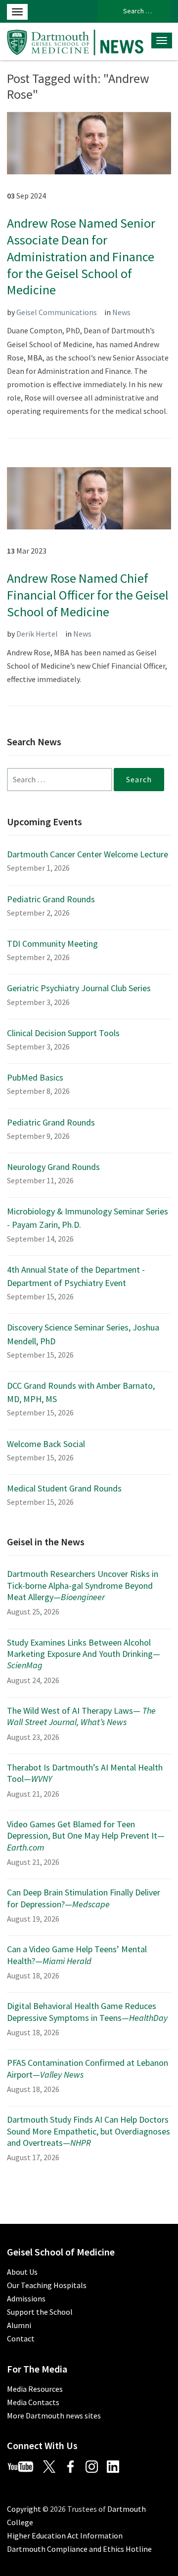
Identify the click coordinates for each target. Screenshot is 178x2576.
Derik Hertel (37, 634)
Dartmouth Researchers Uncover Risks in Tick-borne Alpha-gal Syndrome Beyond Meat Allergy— (83, 1585)
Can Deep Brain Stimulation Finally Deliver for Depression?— (84, 1898)
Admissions (26, 2298)
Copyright (24, 2509)
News (121, 312)
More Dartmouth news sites (54, 2415)
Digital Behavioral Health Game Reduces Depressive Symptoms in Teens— (87, 2012)
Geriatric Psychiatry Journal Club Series (79, 988)
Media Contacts (33, 2402)
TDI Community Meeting (52, 944)
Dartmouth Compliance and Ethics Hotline (79, 2549)
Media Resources (35, 2389)
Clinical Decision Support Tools (63, 1033)
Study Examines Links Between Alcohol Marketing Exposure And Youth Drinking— (84, 1654)
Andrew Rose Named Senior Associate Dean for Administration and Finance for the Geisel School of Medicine (81, 256)
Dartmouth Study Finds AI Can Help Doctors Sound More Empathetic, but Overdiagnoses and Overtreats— (89, 2131)
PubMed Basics (35, 1077)
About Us (22, 2272)
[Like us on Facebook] (74, 2465)
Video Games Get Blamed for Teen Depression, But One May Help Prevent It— (86, 1836)
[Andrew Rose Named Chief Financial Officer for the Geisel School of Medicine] (89, 497)
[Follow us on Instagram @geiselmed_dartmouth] (95, 2465)
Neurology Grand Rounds (53, 1167)
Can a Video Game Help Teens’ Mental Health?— (77, 1955)
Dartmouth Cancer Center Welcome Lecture (88, 854)
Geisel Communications (57, 312)
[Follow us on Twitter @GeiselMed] (53, 2465)
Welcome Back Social (46, 1444)
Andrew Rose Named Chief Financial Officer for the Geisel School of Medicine (88, 595)
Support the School (40, 2312)
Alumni (19, 2325)
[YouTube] (24, 2465)
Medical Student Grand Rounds (64, 1488)
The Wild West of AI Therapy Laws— (81, 1716)
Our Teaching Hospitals (47, 2285)
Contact (21, 2338)
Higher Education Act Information (65, 2536)
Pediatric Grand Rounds (51, 899)
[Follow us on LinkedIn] (117, 2465)
